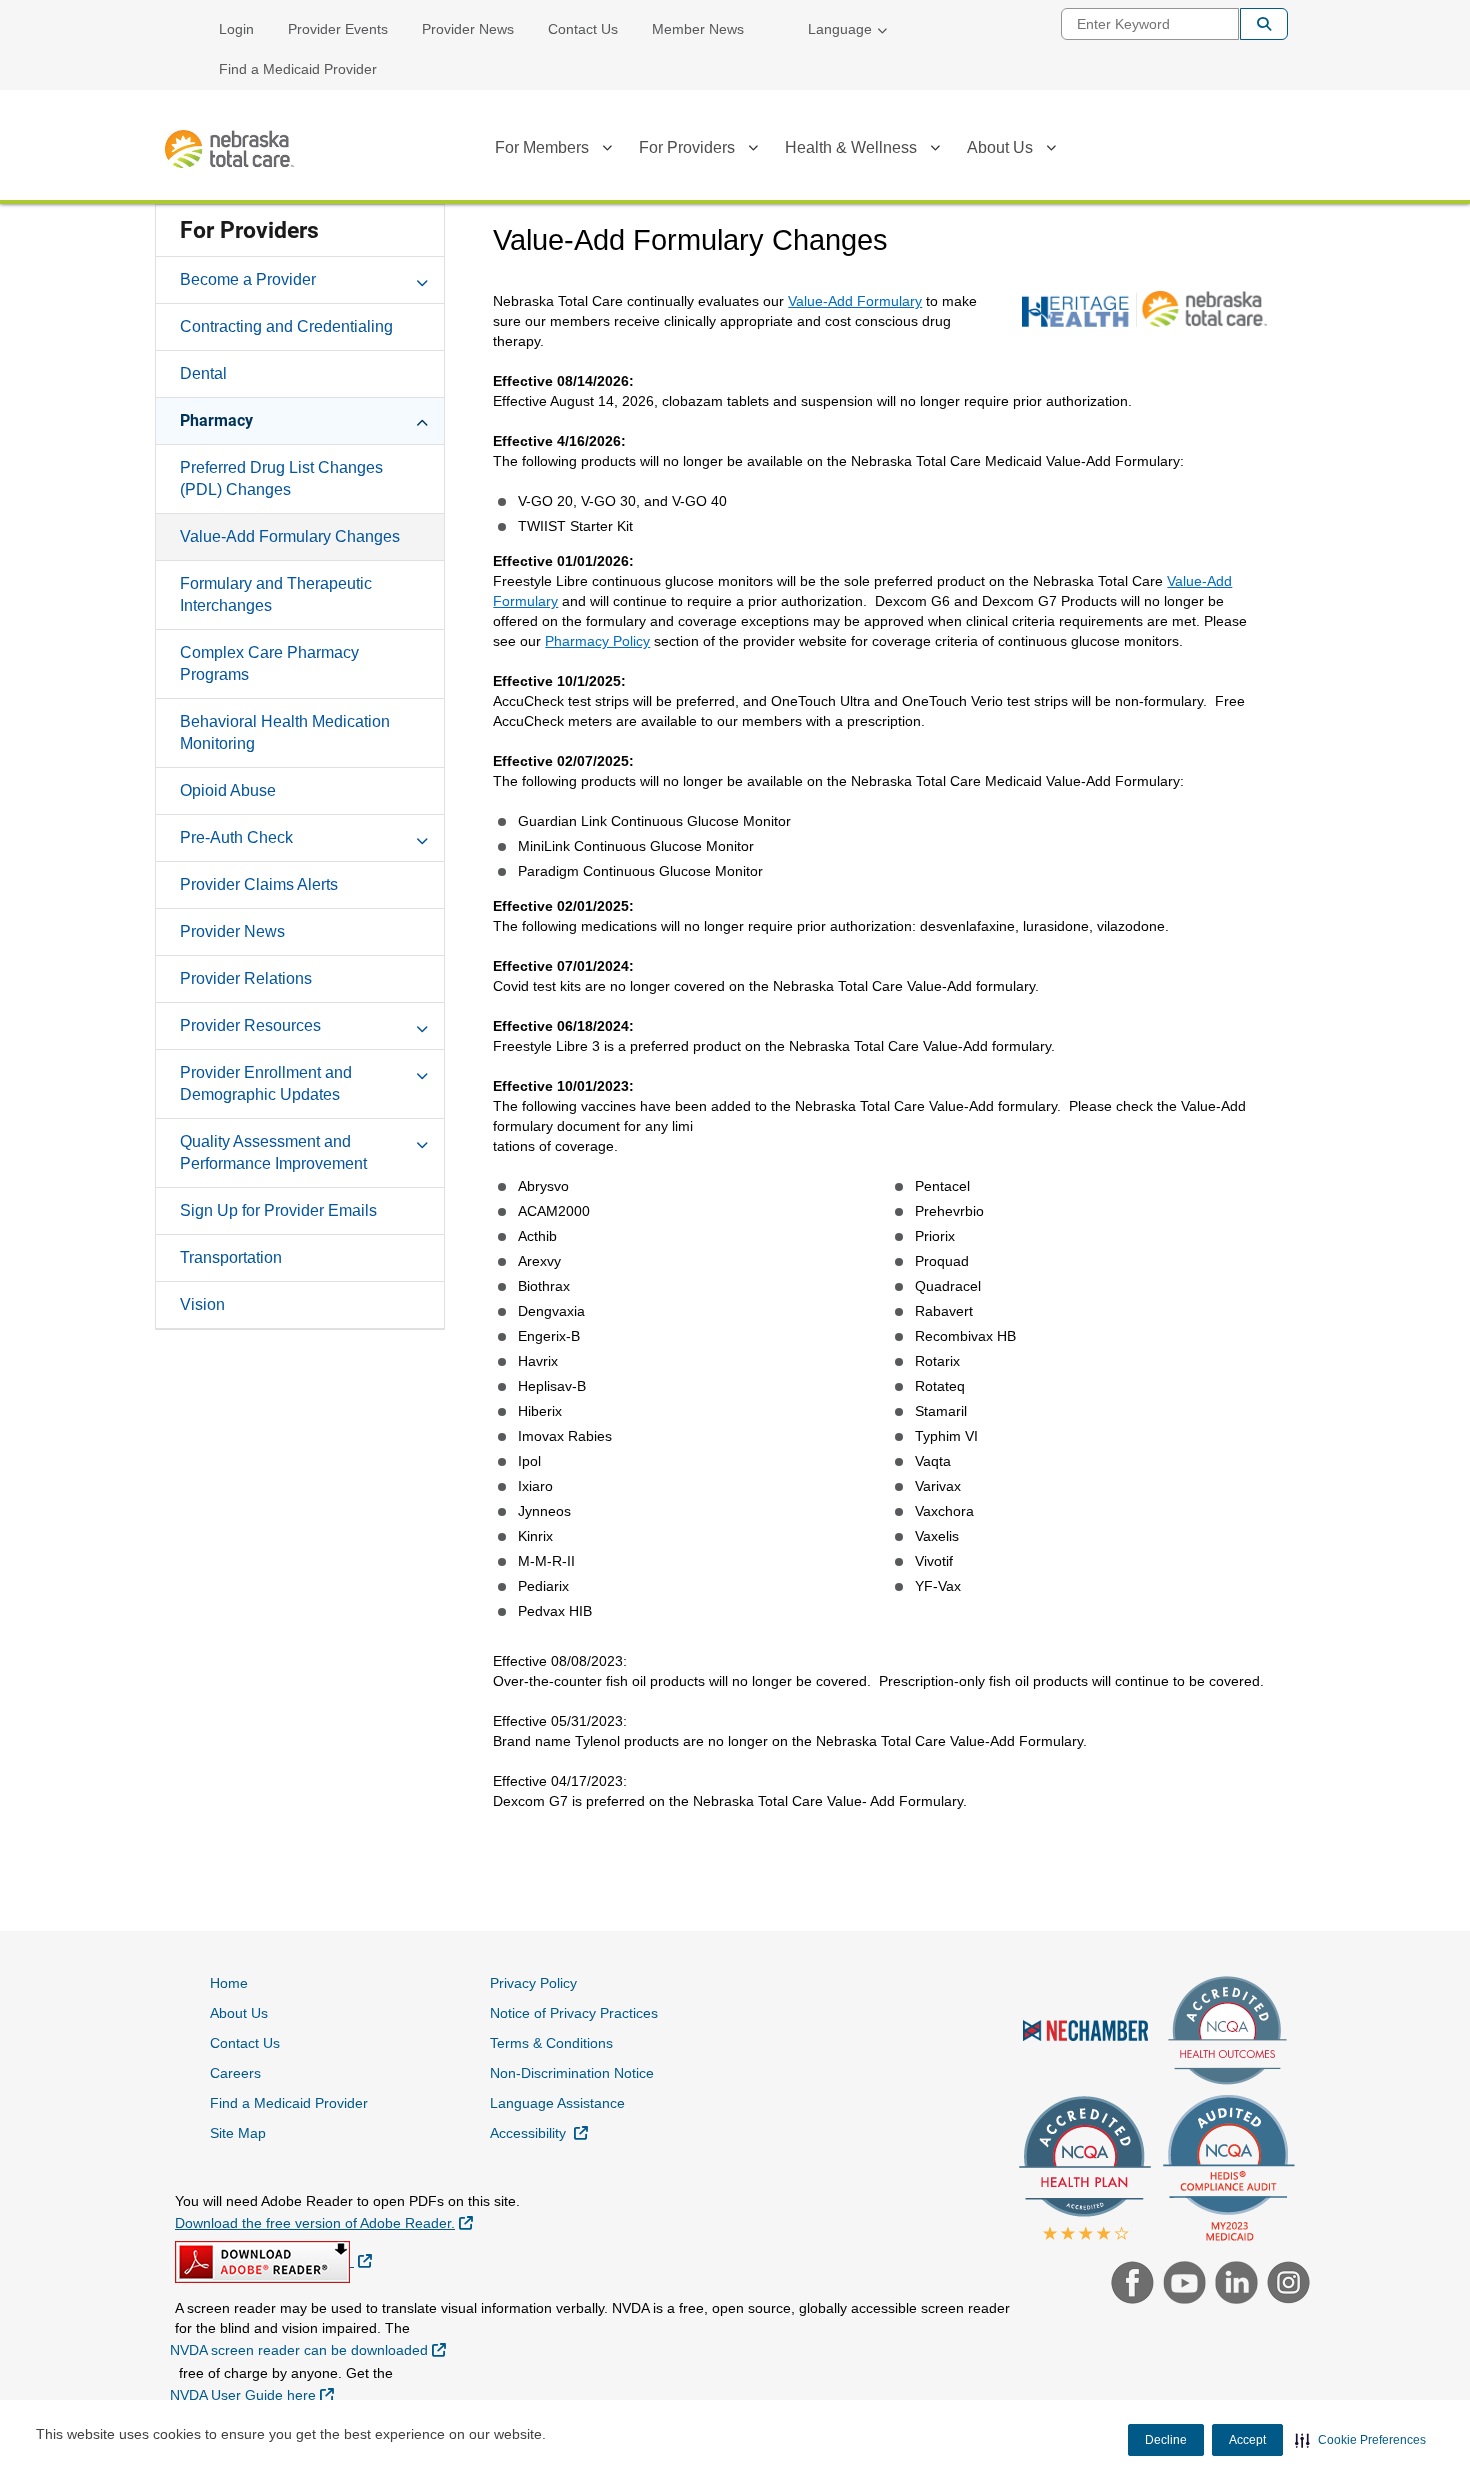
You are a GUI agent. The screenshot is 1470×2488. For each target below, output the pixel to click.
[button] (1360, 2440)
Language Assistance (557, 2103)
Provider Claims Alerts (259, 884)
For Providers (687, 147)
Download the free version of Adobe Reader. (324, 2222)
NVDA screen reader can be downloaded (308, 2349)
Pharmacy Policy (597, 641)
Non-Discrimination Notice (572, 2073)
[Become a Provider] (422, 279)
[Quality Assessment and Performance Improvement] (422, 1141)
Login (236, 29)
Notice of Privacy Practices (574, 2013)
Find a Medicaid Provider (298, 69)
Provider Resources (250, 1025)
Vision (202, 1304)
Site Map (238, 2133)
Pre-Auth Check (236, 837)
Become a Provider (248, 279)
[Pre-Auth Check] (422, 837)
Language (840, 29)
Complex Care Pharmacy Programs (269, 663)
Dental (203, 373)
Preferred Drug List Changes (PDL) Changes (281, 478)
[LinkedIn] (1234, 2285)
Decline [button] (1166, 2440)
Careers (235, 2073)
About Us (1000, 147)
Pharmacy (216, 420)
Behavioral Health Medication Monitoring (285, 732)
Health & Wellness (851, 147)
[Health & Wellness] (935, 151)
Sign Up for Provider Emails (278, 1210)
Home (229, 1983)
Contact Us (583, 29)
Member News (698, 29)
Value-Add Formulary (855, 301)
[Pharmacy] (422, 420)
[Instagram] (1283, 2285)
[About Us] (1051, 151)
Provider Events (338, 29)
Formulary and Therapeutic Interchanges (276, 594)
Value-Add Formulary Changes (290, 536)
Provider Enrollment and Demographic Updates (266, 1083)
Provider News (468, 29)
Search (1264, 24)
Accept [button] (1247, 2440)
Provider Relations (246, 978)
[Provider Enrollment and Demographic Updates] (422, 1072)
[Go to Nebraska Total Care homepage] (230, 150)
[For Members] (607, 151)
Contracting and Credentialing (286, 326)
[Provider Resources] (422, 1025)
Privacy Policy (533, 1983)
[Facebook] (1130, 2285)
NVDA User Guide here (252, 2394)
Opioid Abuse (228, 790)
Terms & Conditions (551, 2043)
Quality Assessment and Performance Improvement (273, 1152)
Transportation (231, 1257)
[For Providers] (753, 151)
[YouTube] (1182, 2285)
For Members (542, 147)
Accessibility (539, 2132)
